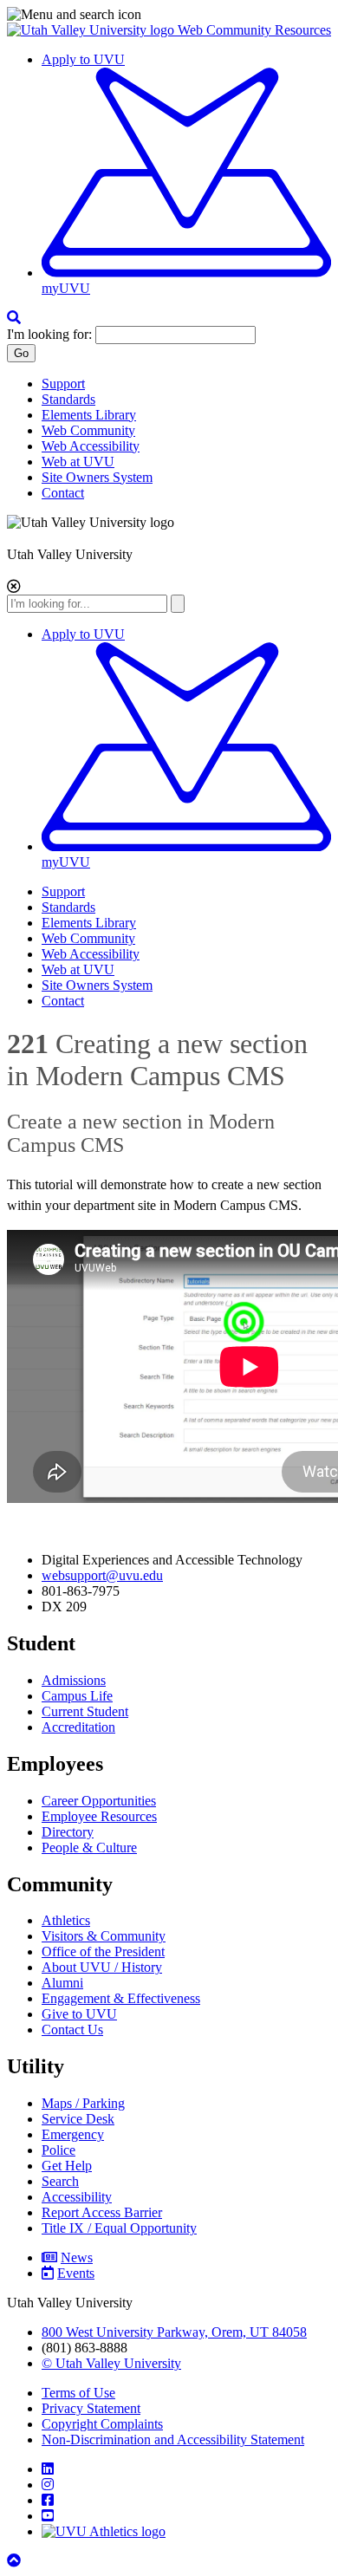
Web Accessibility (91, 446)
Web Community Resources (254, 30)
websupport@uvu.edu (102, 1575)
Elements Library (89, 415)
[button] (169, 15)
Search (60, 2181)
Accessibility (77, 2197)
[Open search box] (14, 318)
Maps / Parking (83, 2103)
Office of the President (103, 1952)
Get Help (67, 2166)
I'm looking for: (49, 334)
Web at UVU (78, 462)
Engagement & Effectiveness (121, 1998)
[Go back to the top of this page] (16, 2561)
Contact (63, 493)
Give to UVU (79, 2014)
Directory (68, 1832)
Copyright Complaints (102, 2424)
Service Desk (78, 2119)
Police (58, 2150)
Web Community (88, 430)
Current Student (85, 1711)
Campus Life (77, 1696)
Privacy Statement (91, 2408)
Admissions (74, 1680)
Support (63, 384)
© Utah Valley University (111, 2363)
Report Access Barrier (102, 2212)
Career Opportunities (99, 1801)
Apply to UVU (83, 59)
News (77, 2257)
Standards (68, 399)
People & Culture (89, 1847)
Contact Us (72, 2030)
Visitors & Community (104, 1936)
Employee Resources (99, 1816)
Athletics (66, 1920)
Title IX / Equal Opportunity (119, 2228)
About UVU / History (102, 1967)
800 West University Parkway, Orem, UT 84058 (174, 2332)
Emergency (73, 2134)
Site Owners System (97, 477)
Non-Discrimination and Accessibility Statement (173, 2439)
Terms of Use (78, 2393)
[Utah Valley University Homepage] (92, 30)
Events (76, 2273)
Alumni (62, 1983)
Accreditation (78, 1727)
